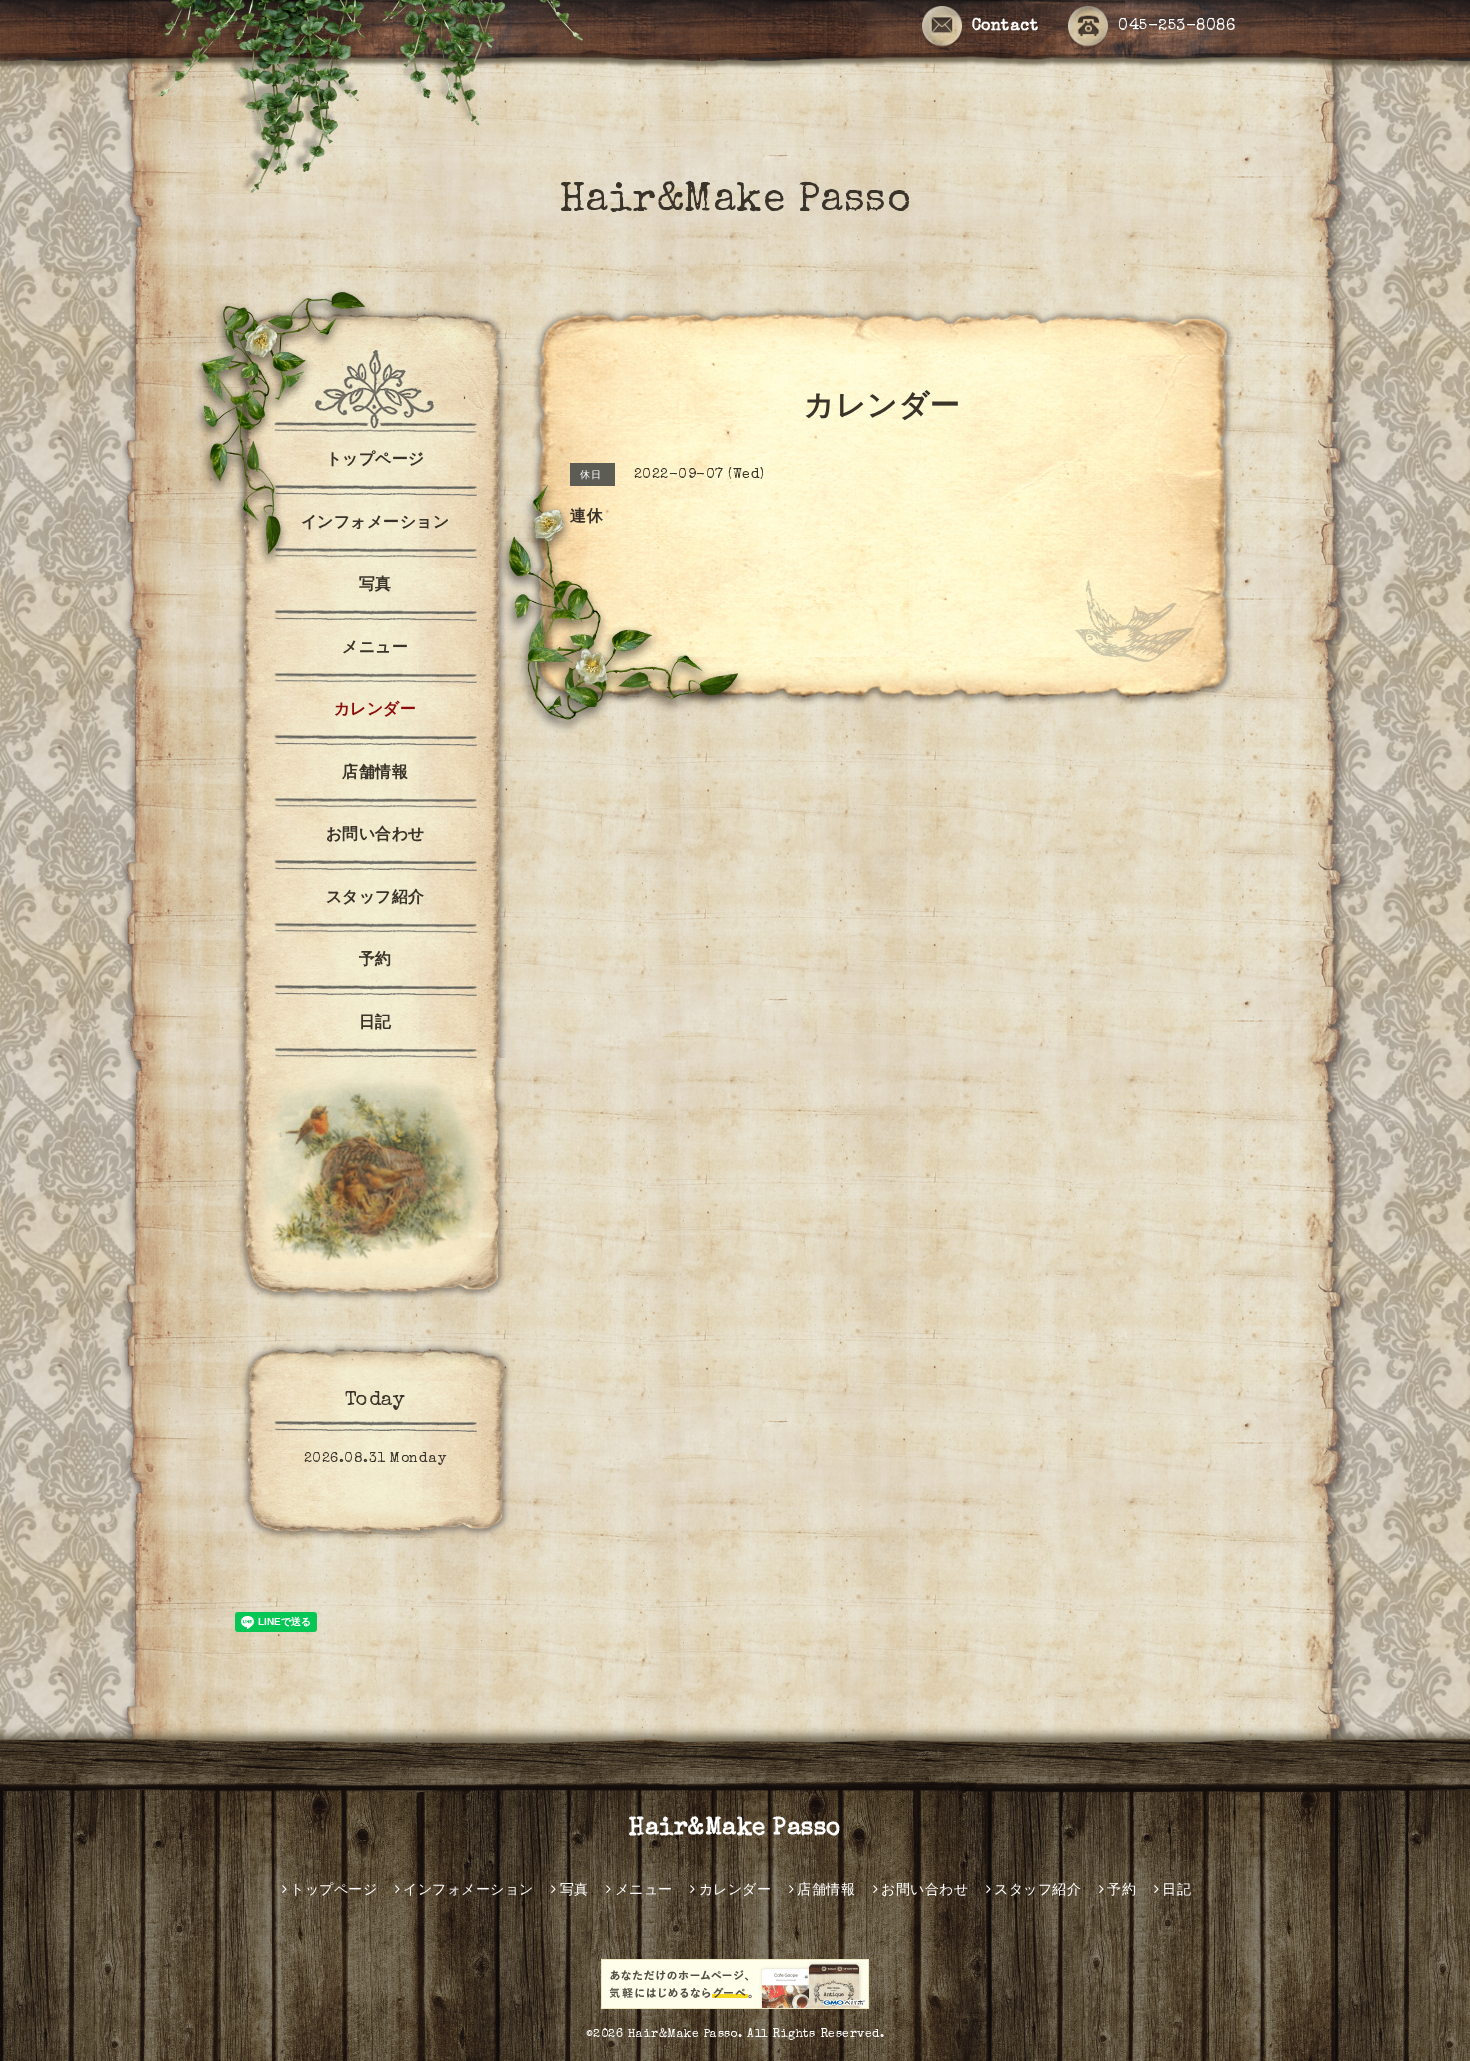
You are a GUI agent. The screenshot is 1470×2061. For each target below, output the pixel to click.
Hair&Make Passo (735, 202)
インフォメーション (375, 524)
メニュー (375, 649)
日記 (375, 1024)
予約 (375, 961)
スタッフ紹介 (375, 899)
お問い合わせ (375, 836)
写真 (375, 586)
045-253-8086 (1176, 27)
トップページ (375, 461)
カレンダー (375, 711)
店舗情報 (375, 774)
